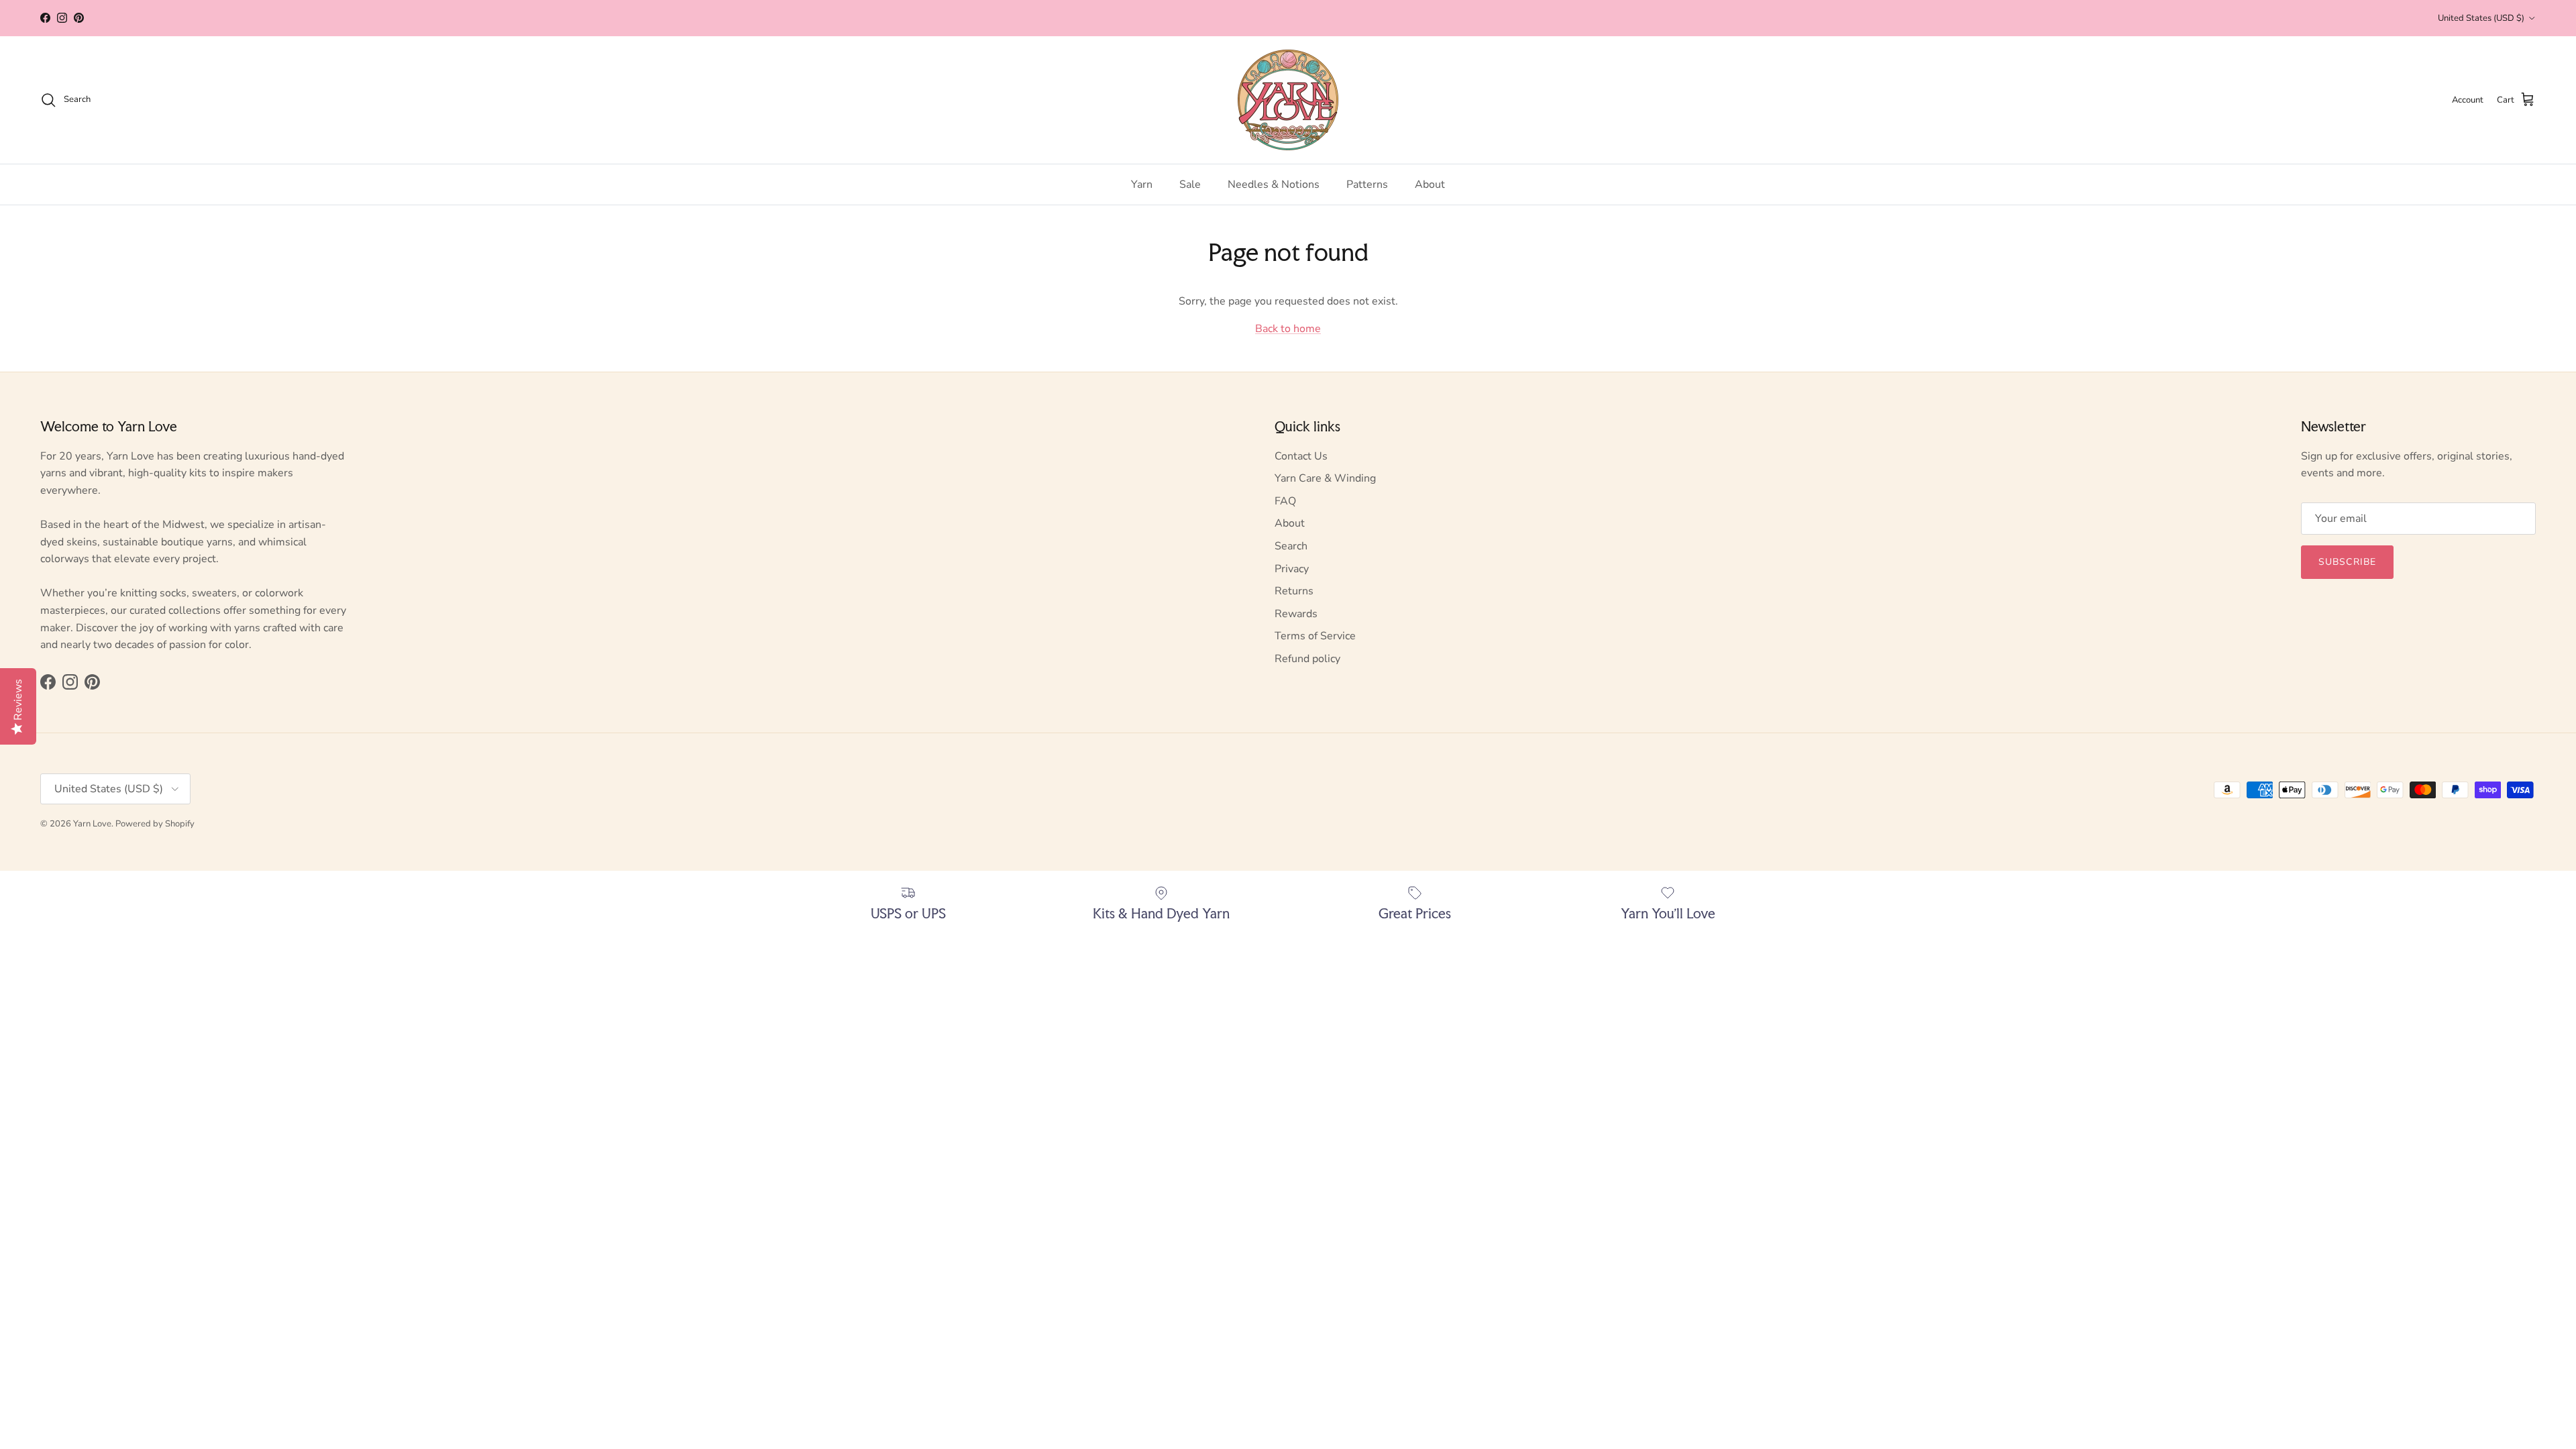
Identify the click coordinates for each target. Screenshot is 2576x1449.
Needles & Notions (1274, 184)
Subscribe (2347, 562)
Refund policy (1307, 659)
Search (1291, 546)
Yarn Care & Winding (1325, 478)
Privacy (1292, 569)
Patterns (1367, 184)
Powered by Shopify (155, 824)
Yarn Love (92, 824)
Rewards (1296, 614)
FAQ (1285, 501)
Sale (1190, 184)
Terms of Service (1315, 636)
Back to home (1288, 329)
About (1430, 184)
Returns (1294, 591)
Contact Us (1301, 456)
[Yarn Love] (1288, 100)
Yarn (1142, 184)
